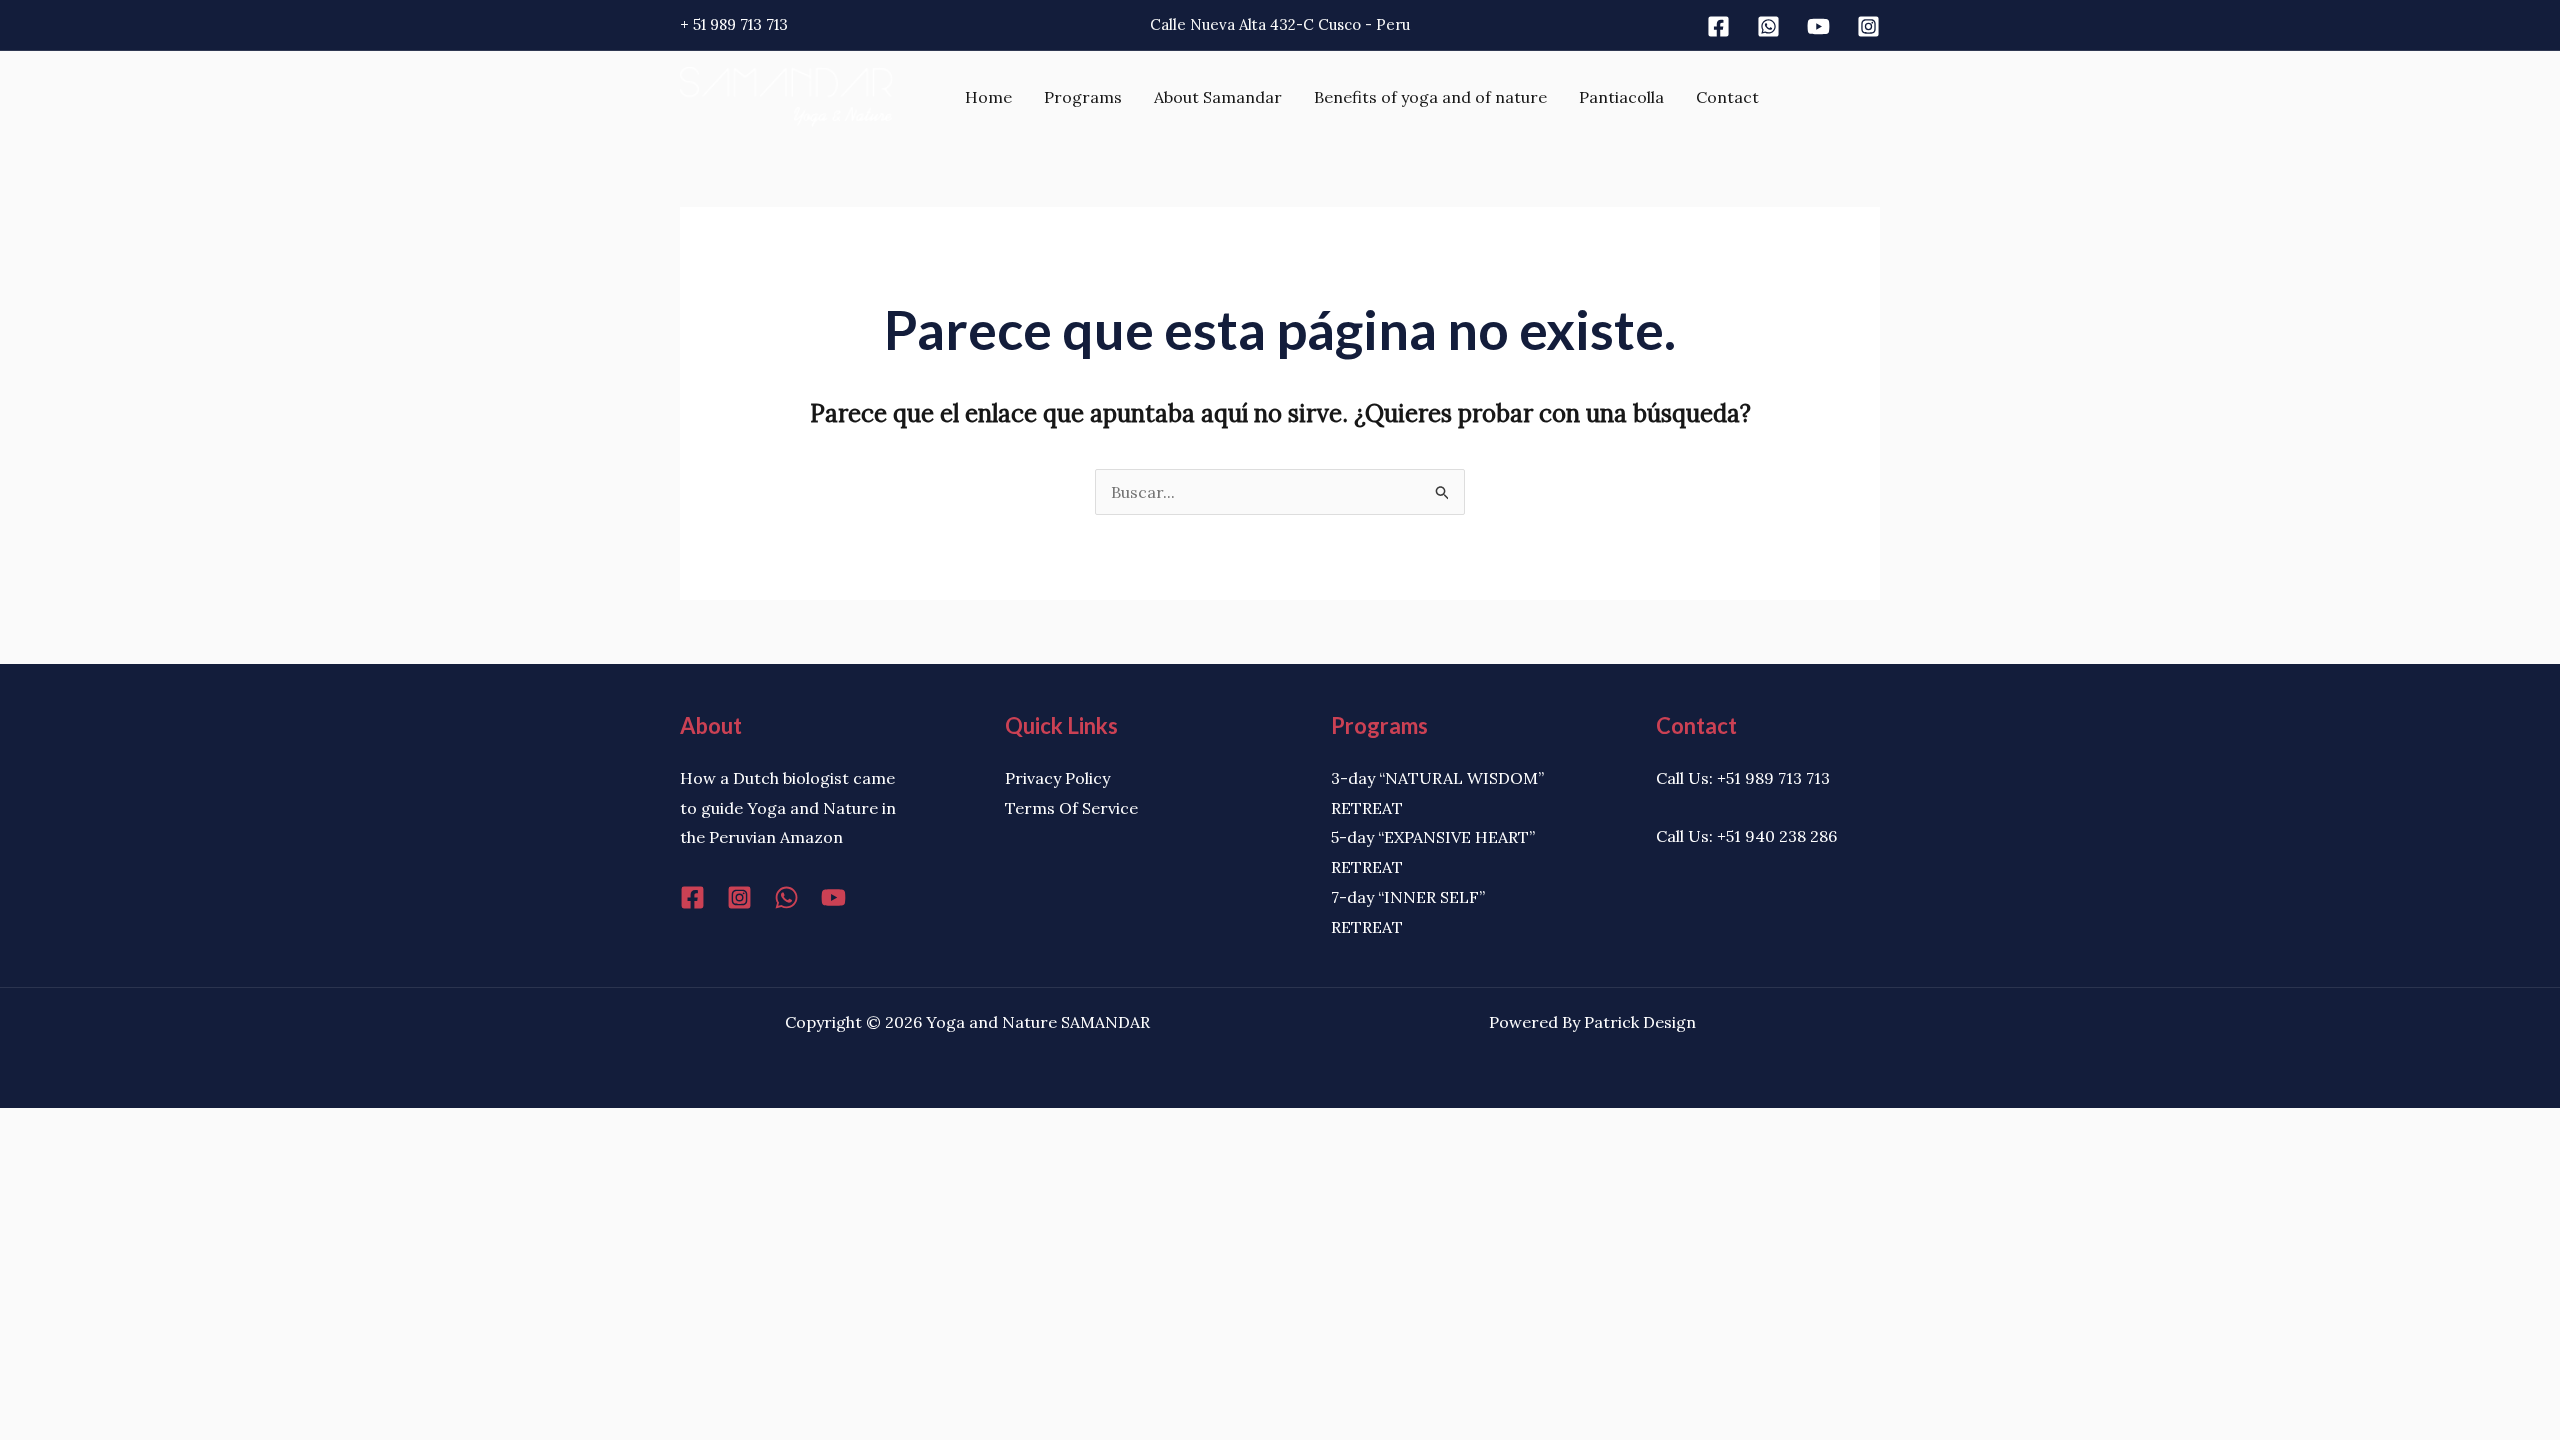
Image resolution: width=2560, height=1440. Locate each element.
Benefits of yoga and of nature (1430, 97)
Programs (1083, 97)
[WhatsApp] (786, 897)
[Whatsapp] (1768, 26)
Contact (1727, 97)
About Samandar (1218, 97)
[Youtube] (1818, 26)
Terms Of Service (1071, 808)
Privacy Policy (1057, 778)
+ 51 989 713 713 (734, 24)
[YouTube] (833, 897)
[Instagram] (1868, 26)
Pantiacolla (1621, 97)
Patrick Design (1640, 1022)
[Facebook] (1718, 26)
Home (988, 97)
